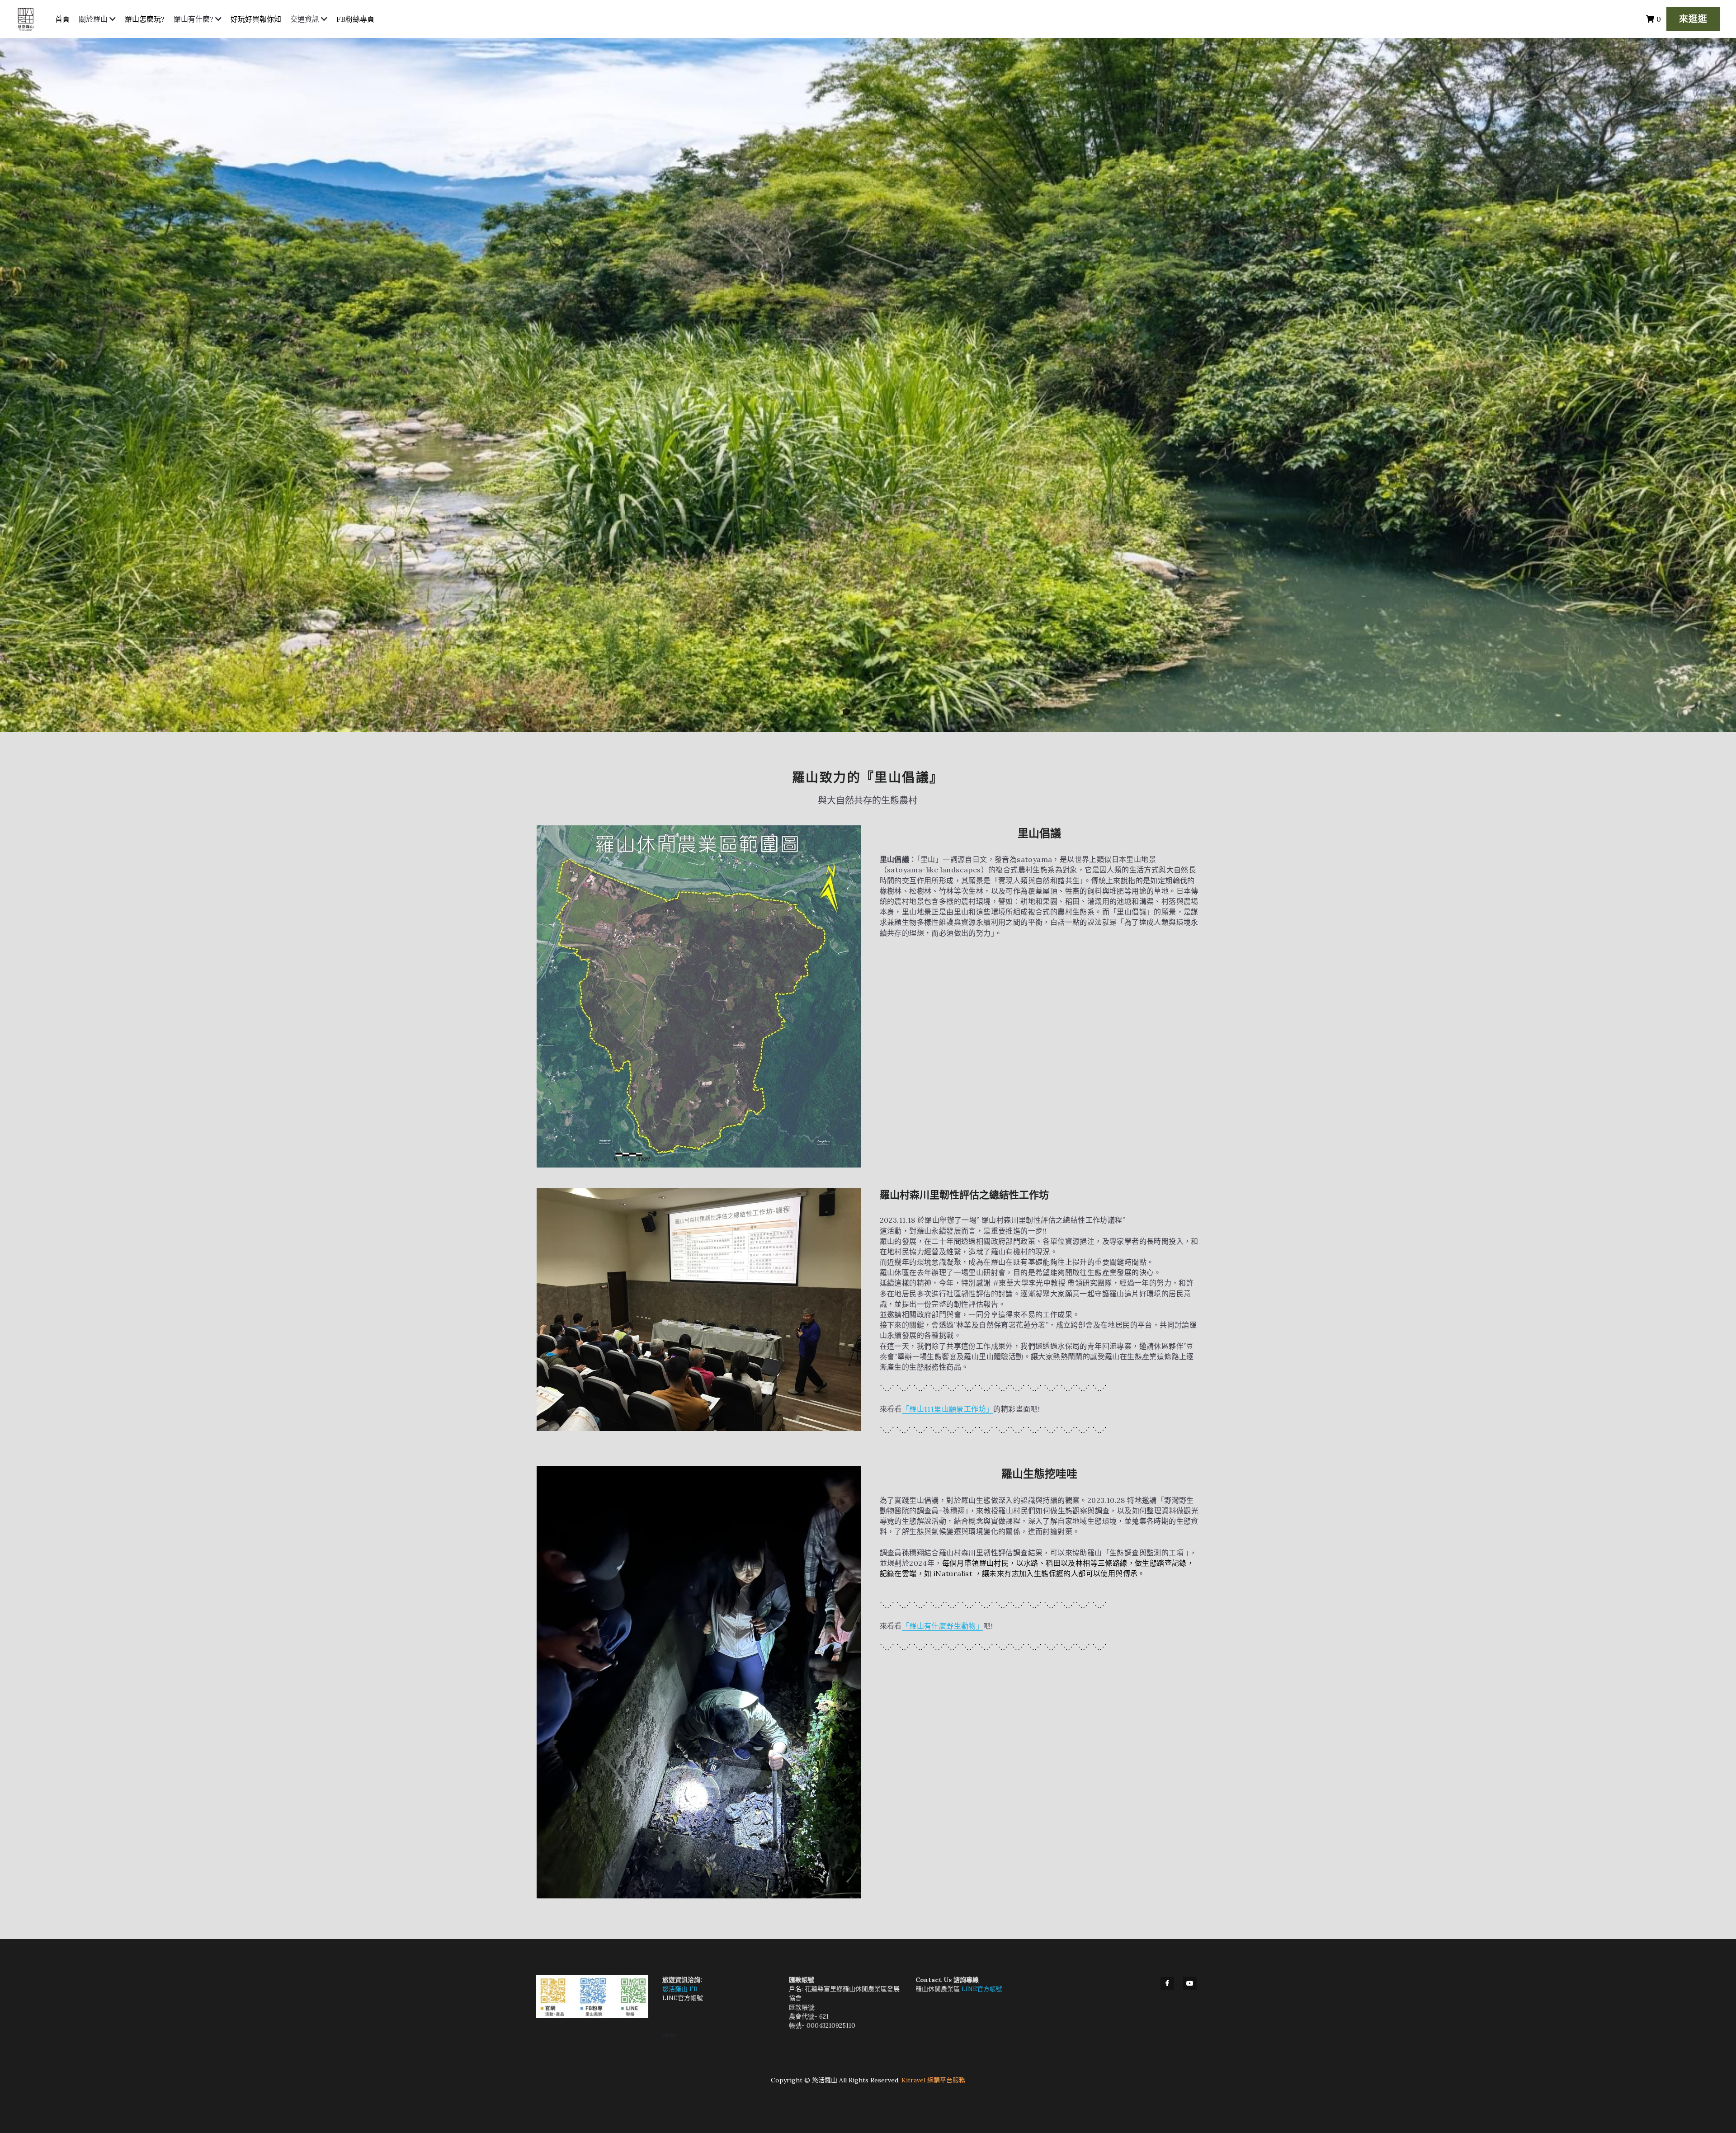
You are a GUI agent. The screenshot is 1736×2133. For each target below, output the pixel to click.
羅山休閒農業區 (939, 1989)
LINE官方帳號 (683, 1998)
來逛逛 (1693, 19)
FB (693, 1989)
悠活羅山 (676, 1989)
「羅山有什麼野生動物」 (943, 1626)
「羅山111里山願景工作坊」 (948, 1409)
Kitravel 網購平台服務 (933, 2080)
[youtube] (1190, 1983)
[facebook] (1167, 1983)
